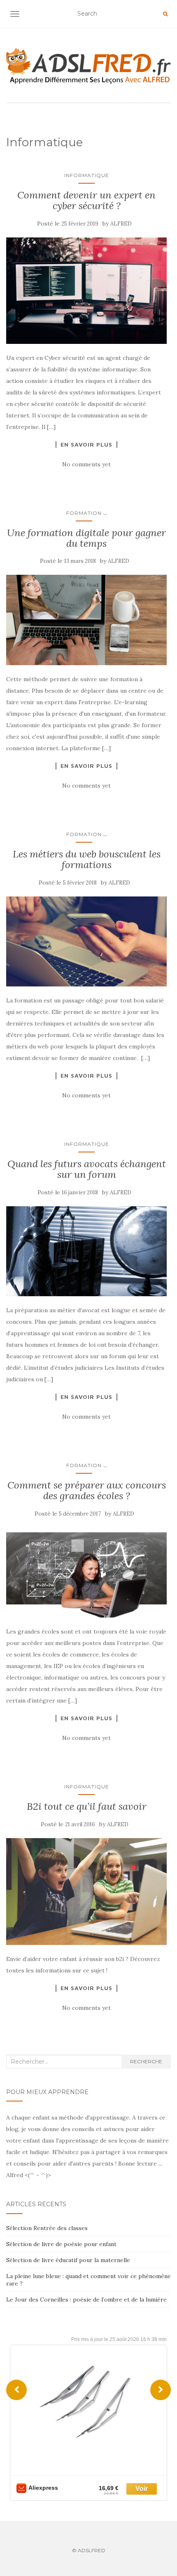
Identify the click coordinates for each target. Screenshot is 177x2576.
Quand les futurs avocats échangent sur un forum (87, 1169)
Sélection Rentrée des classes (47, 2228)
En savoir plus (86, 445)
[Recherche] (165, 14)
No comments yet (86, 464)
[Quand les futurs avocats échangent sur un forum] (86, 1251)
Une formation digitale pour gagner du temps (86, 538)
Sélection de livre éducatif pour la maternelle (68, 2260)
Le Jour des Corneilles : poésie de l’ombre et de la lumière (86, 2300)
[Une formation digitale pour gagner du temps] (86, 620)
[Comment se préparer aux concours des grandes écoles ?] (86, 1573)
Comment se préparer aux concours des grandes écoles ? (87, 1490)
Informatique (87, 175)
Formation (84, 513)
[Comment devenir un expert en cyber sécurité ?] (86, 291)
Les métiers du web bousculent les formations (87, 859)
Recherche (146, 2061)
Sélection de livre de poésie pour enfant (61, 2244)
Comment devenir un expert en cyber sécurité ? (86, 200)
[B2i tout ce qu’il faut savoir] (86, 1892)
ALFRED (121, 224)
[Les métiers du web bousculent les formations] (86, 941)
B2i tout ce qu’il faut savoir (87, 1806)
